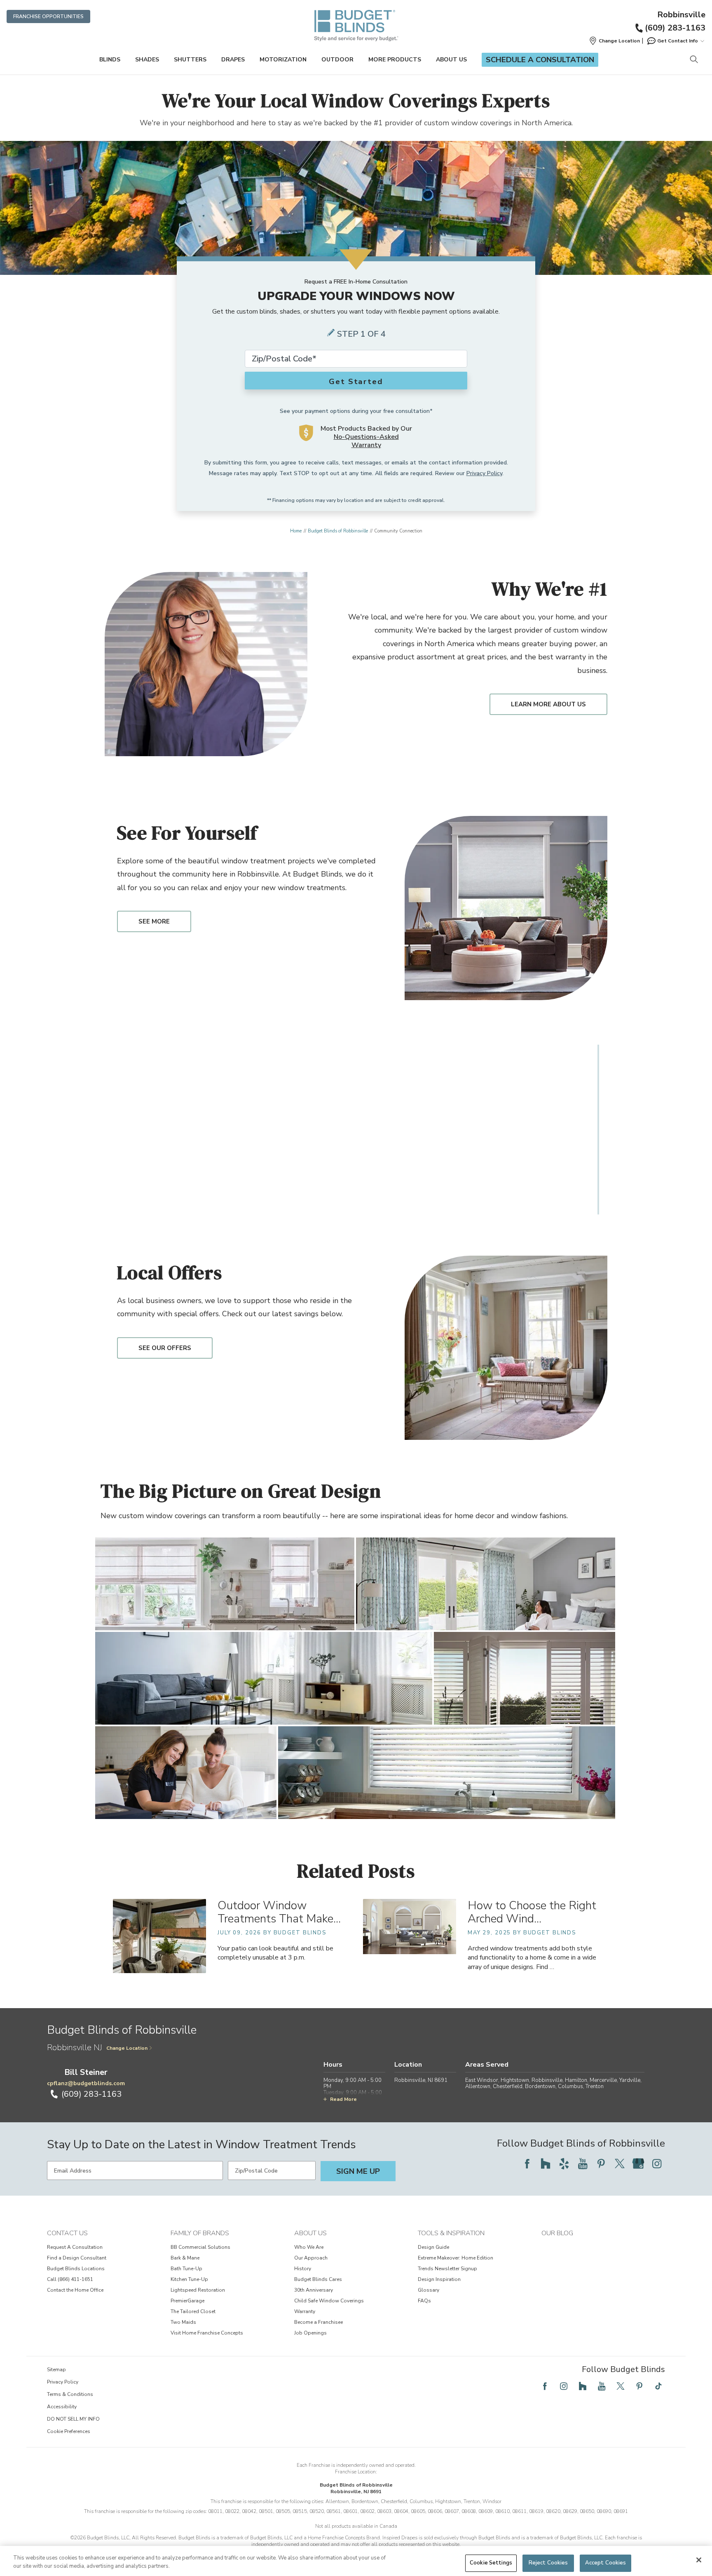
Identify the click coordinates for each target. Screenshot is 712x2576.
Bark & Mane (185, 2258)
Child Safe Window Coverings (329, 2301)
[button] (614, 41)
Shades (147, 60)
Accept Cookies (606, 2563)
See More (154, 921)
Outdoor (337, 60)
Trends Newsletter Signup (447, 2269)
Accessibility (62, 2407)
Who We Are (309, 2247)
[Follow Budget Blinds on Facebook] (527, 2163)
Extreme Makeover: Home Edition (456, 2258)
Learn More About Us (548, 704)
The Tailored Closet (193, 2311)
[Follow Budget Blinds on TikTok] (658, 2386)
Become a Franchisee (319, 2322)
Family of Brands (200, 2233)
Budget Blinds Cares (318, 2279)
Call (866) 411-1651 (70, 2279)
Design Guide (433, 2247)
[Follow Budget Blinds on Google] (638, 2163)
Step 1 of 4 (361, 334)
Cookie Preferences (69, 2431)
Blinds (110, 60)
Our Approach (311, 2258)
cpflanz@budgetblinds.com (86, 2083)
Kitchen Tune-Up (189, 2279)
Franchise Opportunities (48, 16)
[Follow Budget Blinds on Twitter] (620, 2163)
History (303, 2269)
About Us (451, 60)
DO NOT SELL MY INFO (73, 2419)
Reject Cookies (548, 2563)
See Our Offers (165, 1348)
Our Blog (557, 2233)
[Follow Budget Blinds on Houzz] (546, 2163)
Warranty (305, 2311)
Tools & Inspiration (451, 2233)
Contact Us (67, 2233)
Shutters (190, 60)
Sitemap (56, 2370)
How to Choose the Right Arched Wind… (532, 1912)
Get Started (356, 382)
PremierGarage (187, 2301)
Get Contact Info (678, 41)
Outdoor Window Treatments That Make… (279, 1912)
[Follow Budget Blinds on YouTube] (583, 2163)
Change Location (127, 2048)
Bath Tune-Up (186, 2269)
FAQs (424, 2301)
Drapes (233, 60)
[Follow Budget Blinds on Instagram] (657, 2163)
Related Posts (356, 1871)
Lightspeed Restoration (198, 2290)
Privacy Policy (484, 473)
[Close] (699, 2560)
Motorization (283, 60)
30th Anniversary (314, 2290)
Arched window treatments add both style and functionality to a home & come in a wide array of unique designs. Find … (532, 1957)
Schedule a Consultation (540, 60)
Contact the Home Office (75, 2290)
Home (296, 531)
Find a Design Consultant (77, 2258)
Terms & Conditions (70, 2394)
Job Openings (310, 2333)
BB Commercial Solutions (200, 2247)
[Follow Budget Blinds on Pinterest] (601, 2163)
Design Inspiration (439, 2279)
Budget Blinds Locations (76, 2269)
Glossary (429, 2290)
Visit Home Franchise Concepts (207, 2333)
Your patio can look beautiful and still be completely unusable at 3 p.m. (275, 1953)
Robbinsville (681, 15)
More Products (395, 60)
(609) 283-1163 (675, 28)
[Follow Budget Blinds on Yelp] (564, 2163)
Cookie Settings (491, 2563)
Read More (343, 2099)
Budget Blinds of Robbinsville (338, 531)
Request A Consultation (75, 2247)
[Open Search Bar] (694, 60)
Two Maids (183, 2322)
